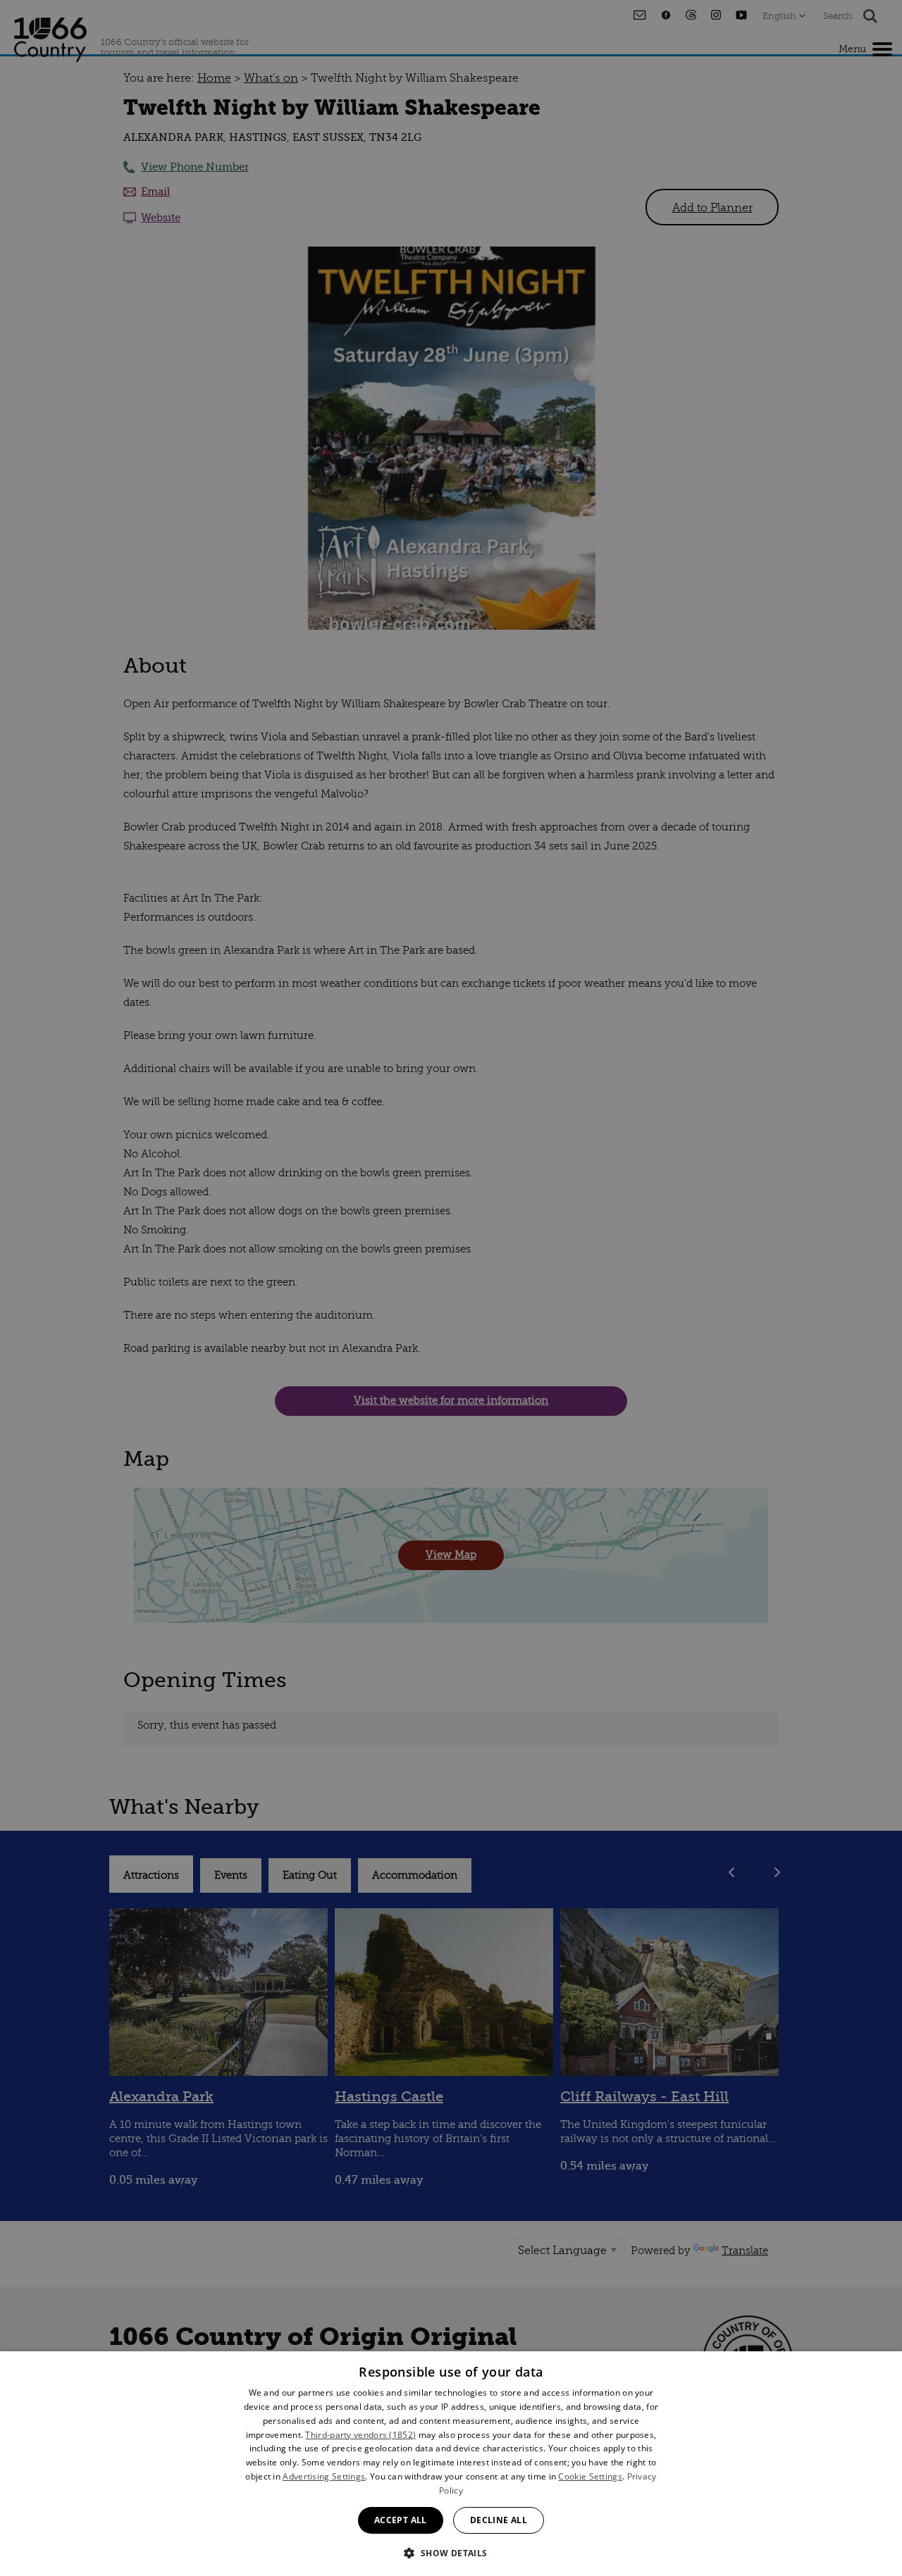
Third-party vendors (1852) (360, 2435)
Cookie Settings (590, 2476)
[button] (451, 2552)
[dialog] (451, 2464)
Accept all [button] (401, 2520)
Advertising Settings (324, 2476)
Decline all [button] (499, 2520)
